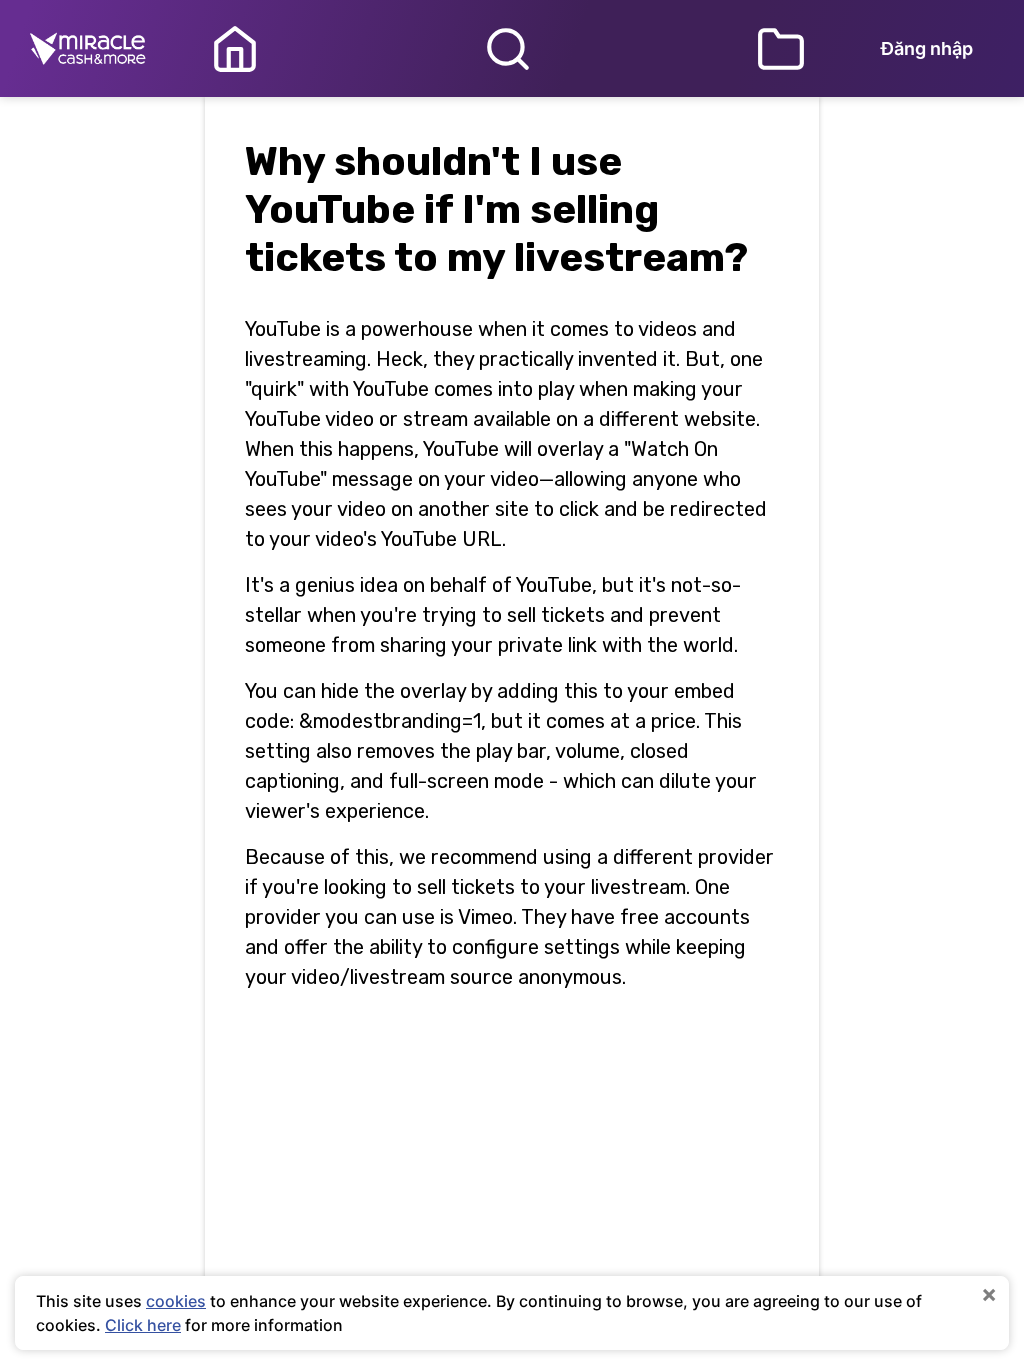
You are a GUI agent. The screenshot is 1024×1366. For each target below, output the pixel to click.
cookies (176, 1301)
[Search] (508, 49)
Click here (143, 1325)
